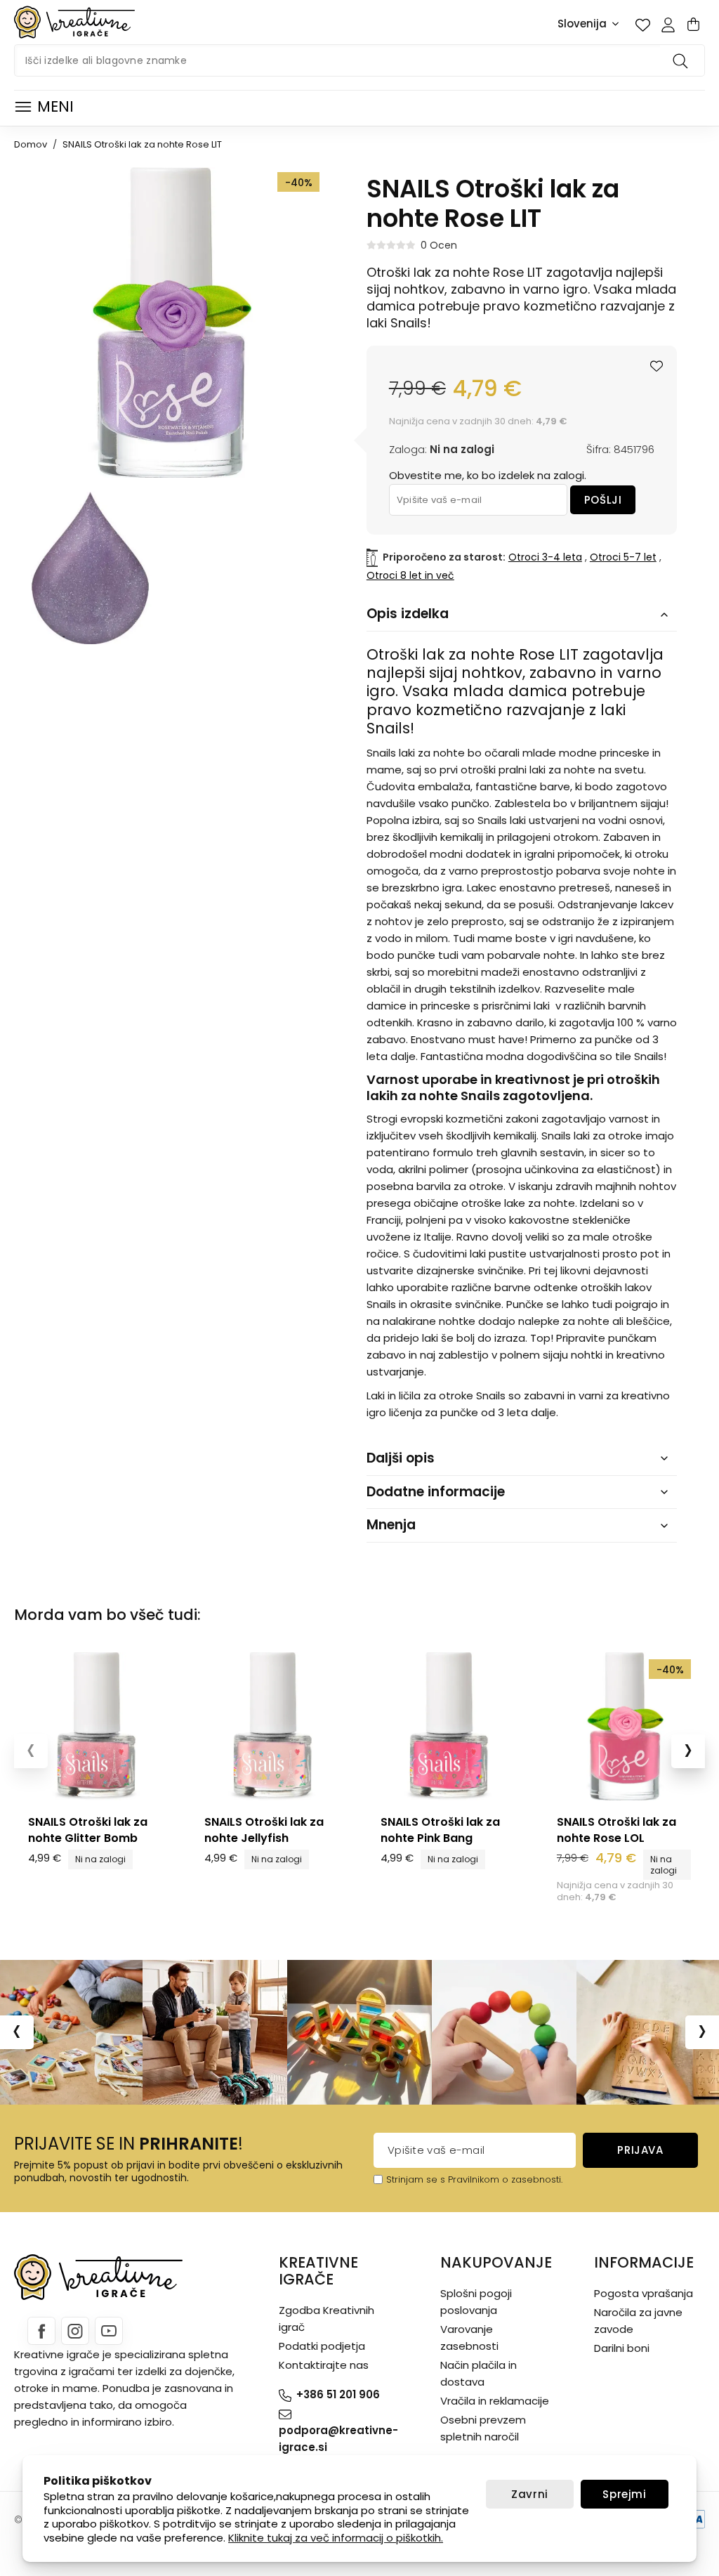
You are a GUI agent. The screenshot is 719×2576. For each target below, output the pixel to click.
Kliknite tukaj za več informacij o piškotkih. (336, 2538)
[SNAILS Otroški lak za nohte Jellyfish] (271, 1726)
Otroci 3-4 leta (545, 557)
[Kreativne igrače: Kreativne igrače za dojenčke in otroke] (74, 22)
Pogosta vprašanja (644, 2293)
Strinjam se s (416, 2179)
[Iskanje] (682, 60)
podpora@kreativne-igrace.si (338, 2439)
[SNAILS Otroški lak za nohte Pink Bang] (448, 1726)
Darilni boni (622, 2348)
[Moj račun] (668, 25)
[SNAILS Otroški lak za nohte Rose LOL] (624, 1726)
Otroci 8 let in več (410, 575)
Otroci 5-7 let (623, 557)
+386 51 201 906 (338, 2394)
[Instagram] (75, 2331)
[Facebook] (41, 2331)
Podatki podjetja (322, 2346)
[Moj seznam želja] (642, 25)
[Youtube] (109, 2331)
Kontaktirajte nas (324, 2365)
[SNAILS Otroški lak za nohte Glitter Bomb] (95, 1726)
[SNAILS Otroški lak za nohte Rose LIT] (90, 568)
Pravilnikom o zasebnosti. (505, 2179)
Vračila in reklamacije (495, 2401)
